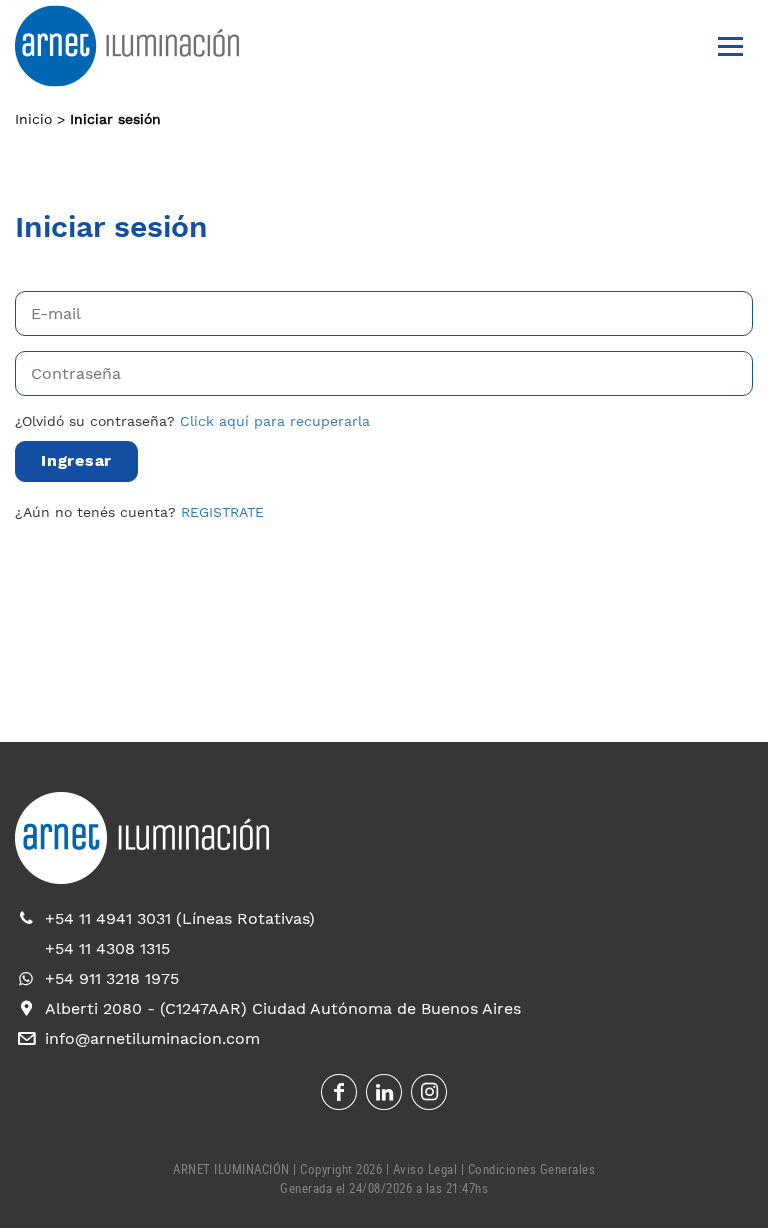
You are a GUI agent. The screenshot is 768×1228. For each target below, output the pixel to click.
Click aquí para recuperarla (275, 421)
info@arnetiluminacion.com (152, 1038)
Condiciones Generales (532, 1169)
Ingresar (76, 460)
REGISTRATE (222, 512)
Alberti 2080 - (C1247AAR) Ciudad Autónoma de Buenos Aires (283, 1008)
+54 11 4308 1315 (107, 948)
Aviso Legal (425, 1169)
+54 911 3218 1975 (112, 978)
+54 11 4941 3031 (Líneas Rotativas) (180, 918)
